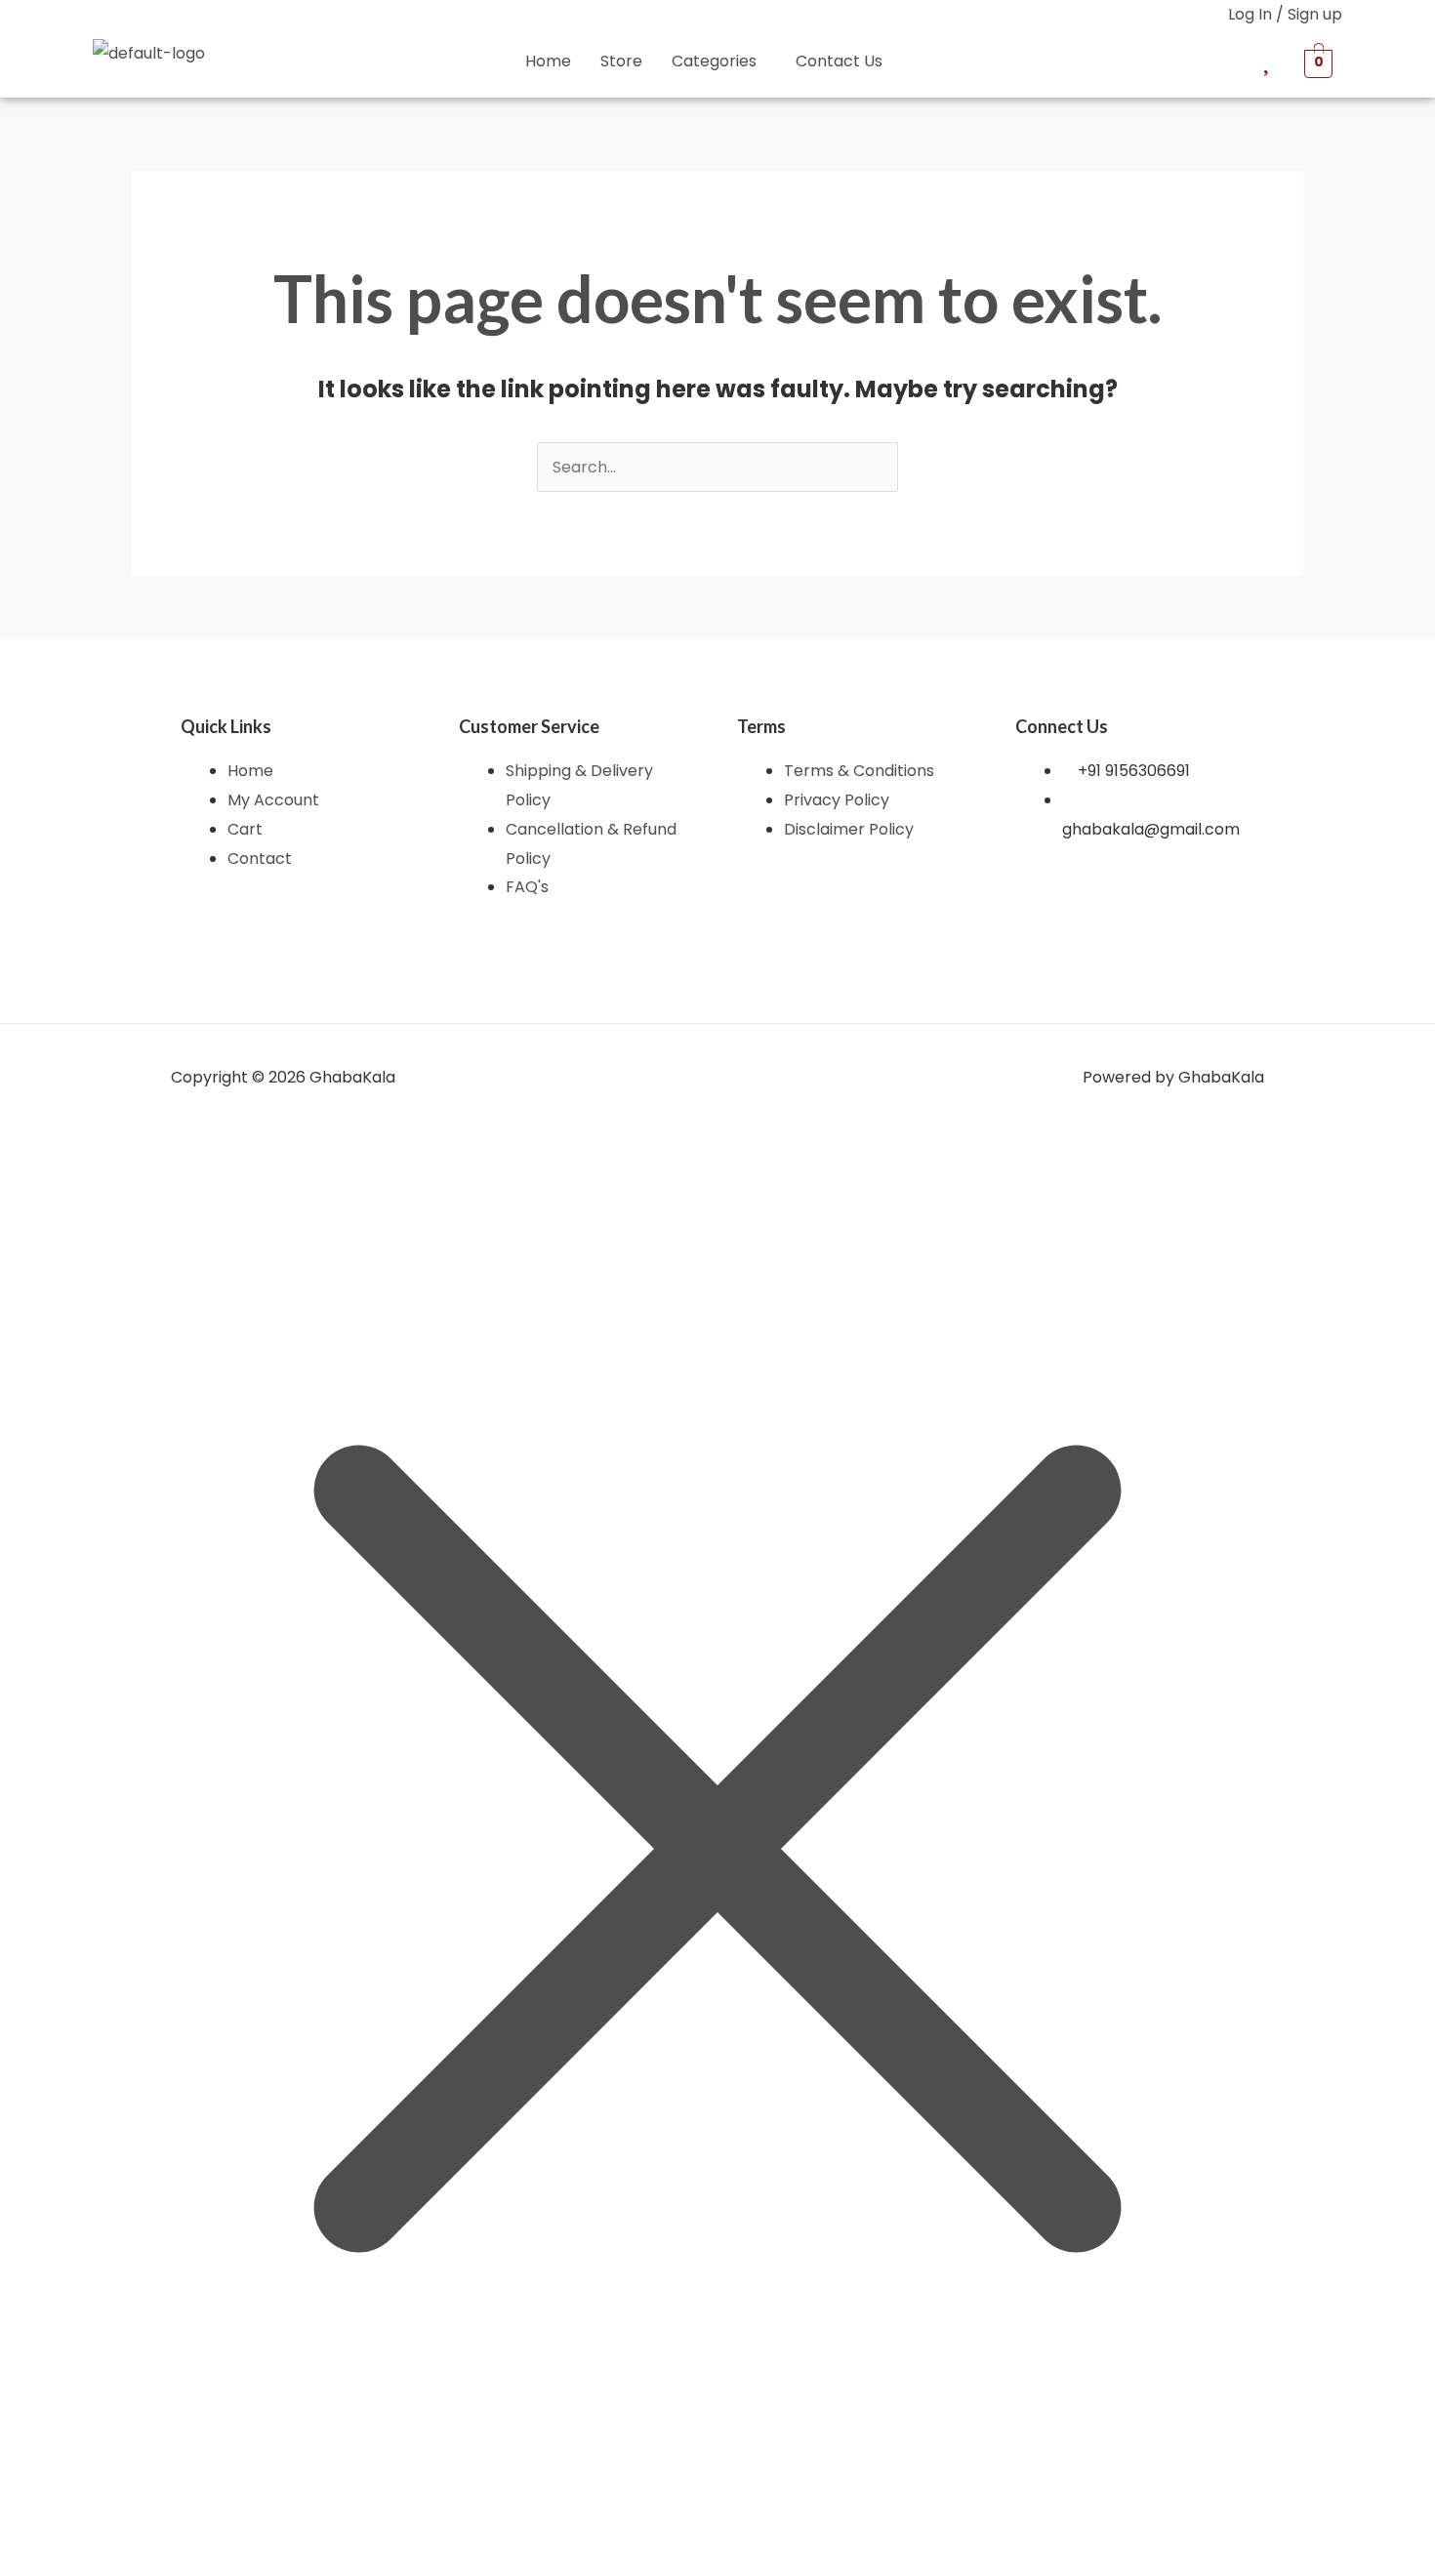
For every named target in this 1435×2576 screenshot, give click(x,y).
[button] (719, 61)
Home (548, 61)
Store (621, 61)
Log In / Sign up (1285, 14)
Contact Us (839, 61)
